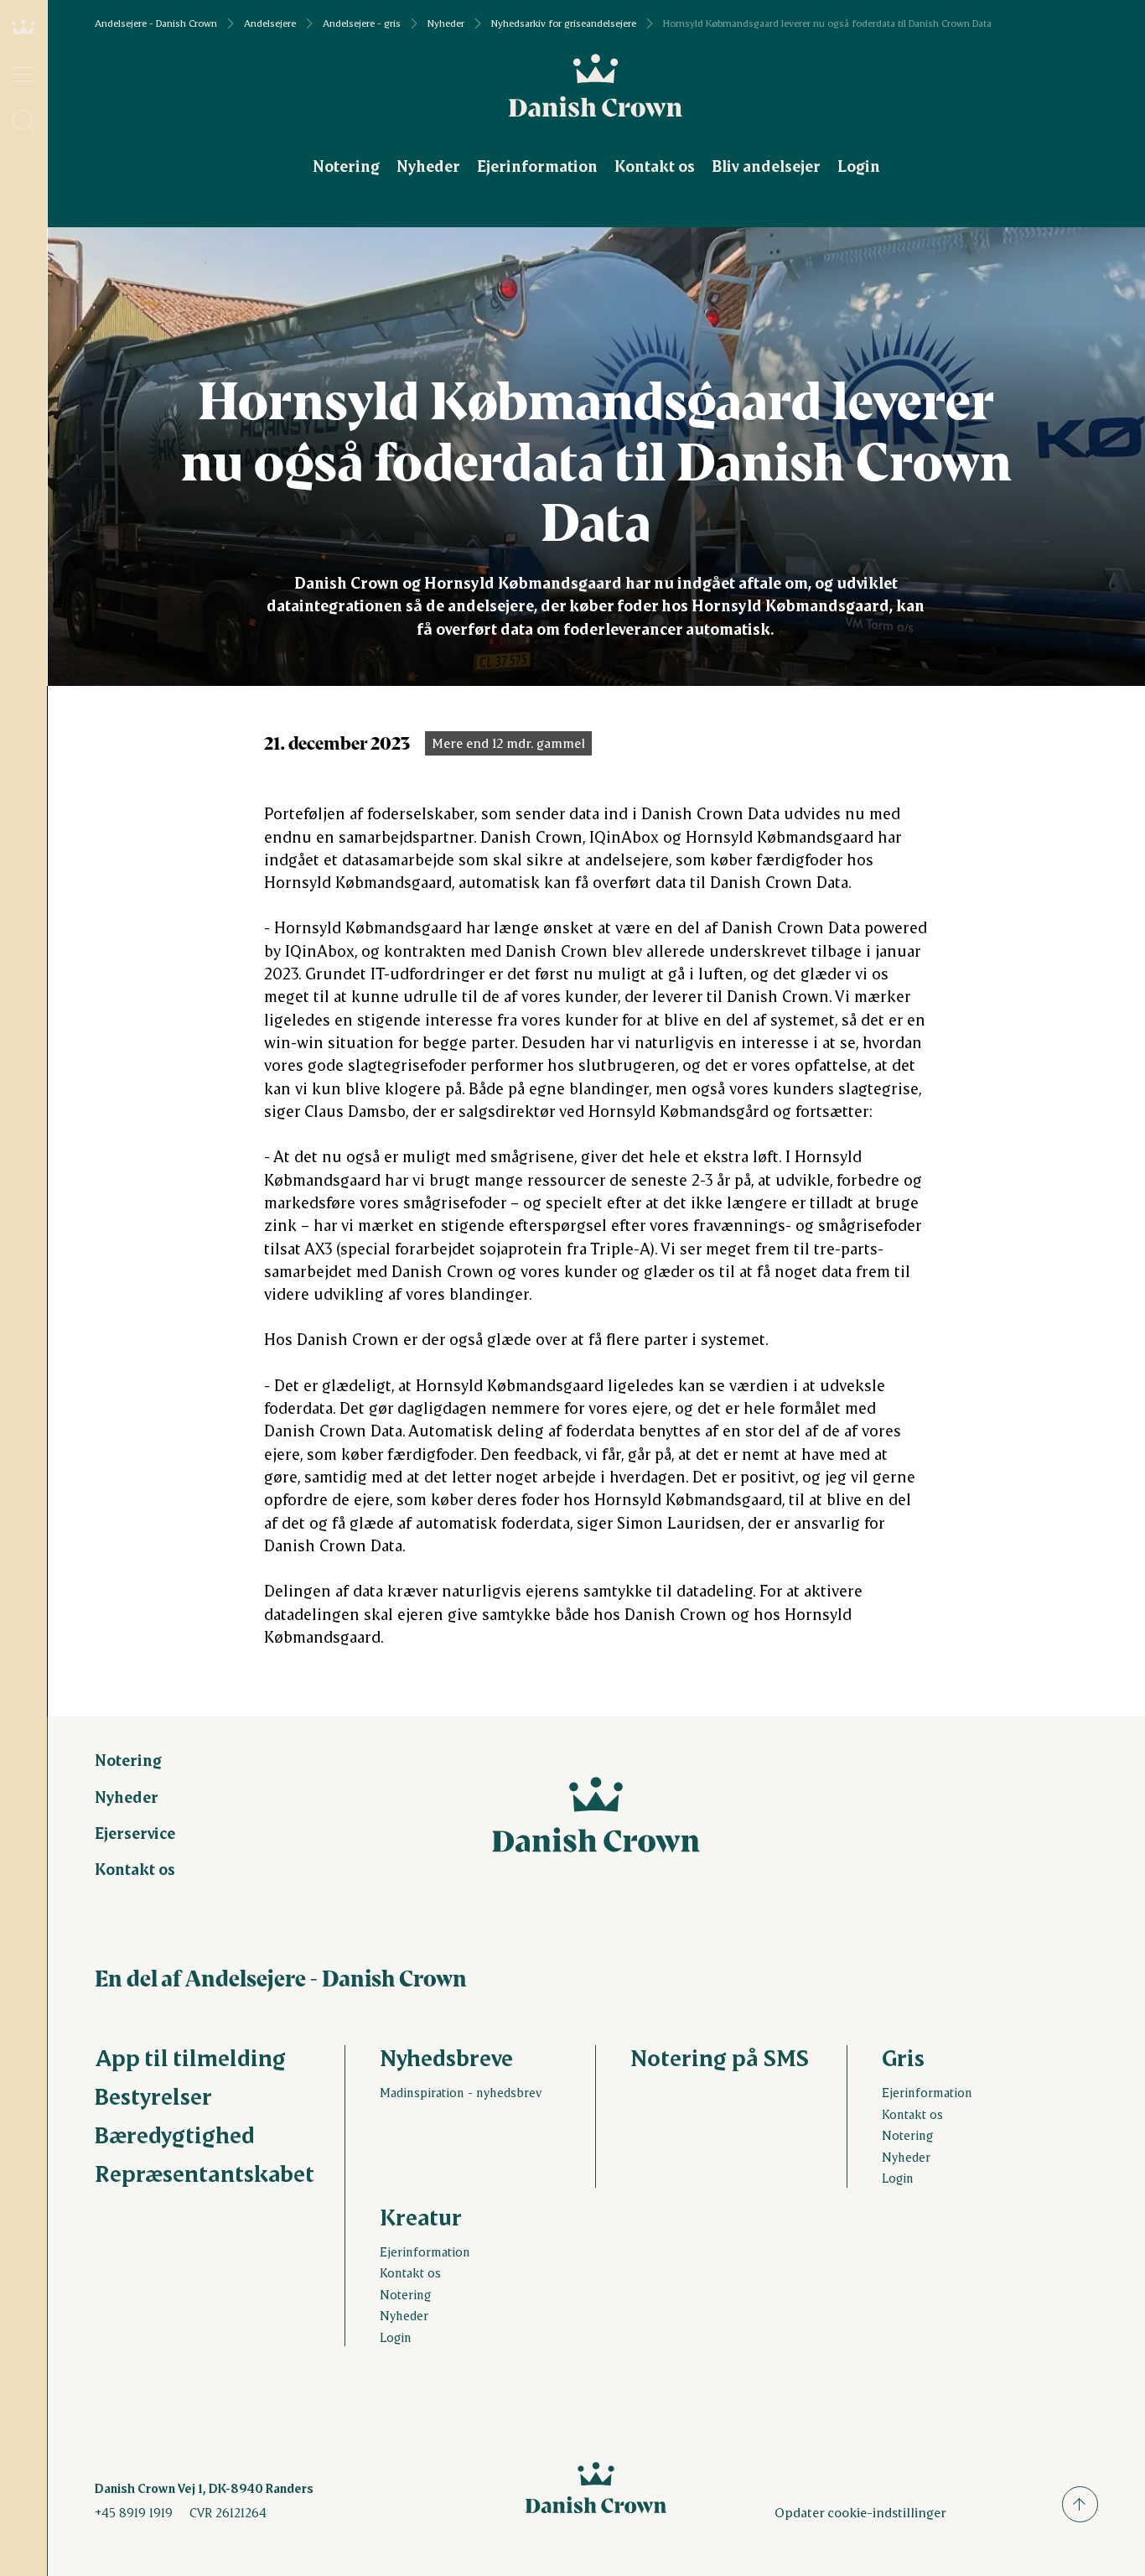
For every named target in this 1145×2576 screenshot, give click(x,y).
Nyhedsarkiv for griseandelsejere (564, 23)
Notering (346, 166)
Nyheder (446, 23)
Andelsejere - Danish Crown (156, 23)
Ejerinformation (537, 166)
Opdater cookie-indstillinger (860, 2512)
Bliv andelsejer (766, 166)
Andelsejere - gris (362, 23)
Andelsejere (270, 23)
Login (859, 166)
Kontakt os (655, 166)
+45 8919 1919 (134, 2512)
